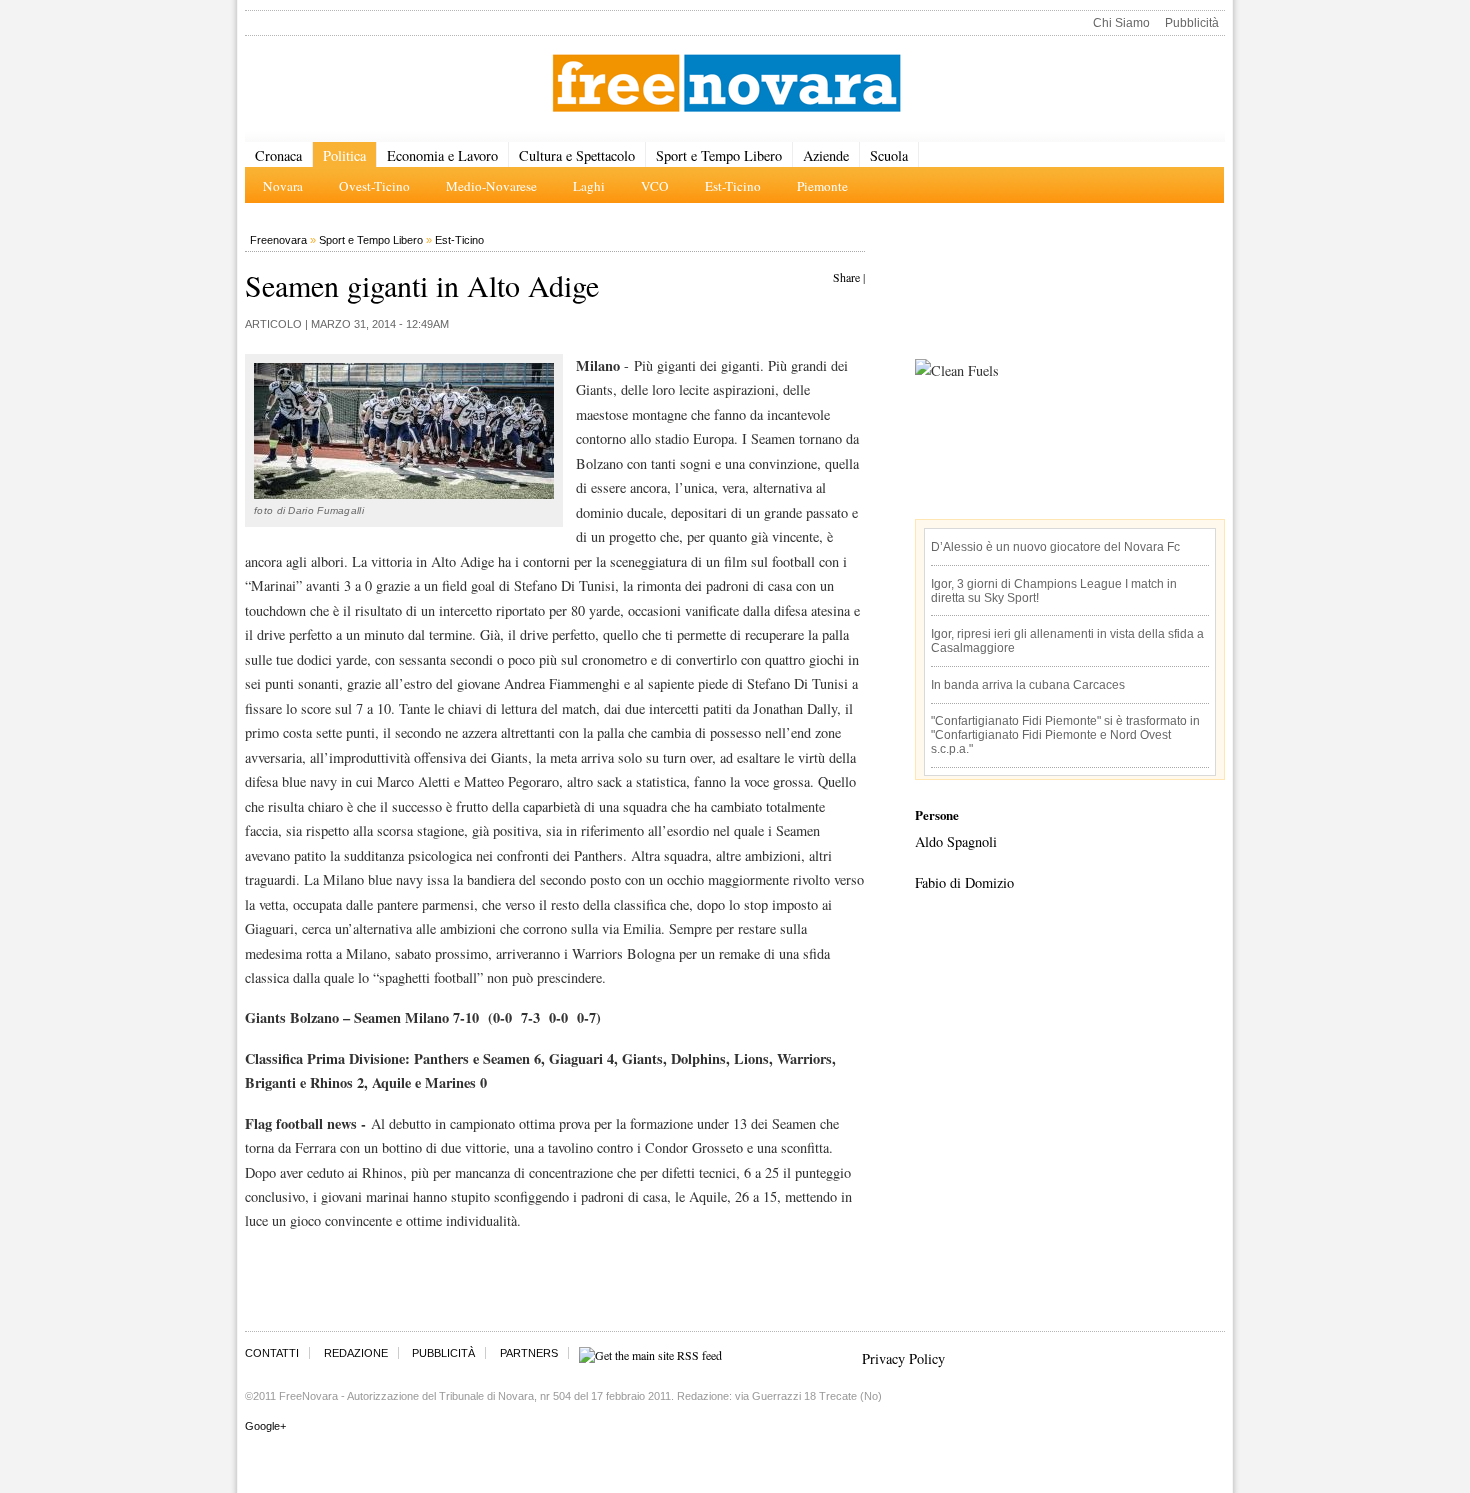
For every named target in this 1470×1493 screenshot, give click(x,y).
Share (846, 277)
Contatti (272, 1353)
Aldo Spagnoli (956, 841)
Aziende (826, 155)
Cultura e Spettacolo (577, 155)
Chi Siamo (1121, 23)
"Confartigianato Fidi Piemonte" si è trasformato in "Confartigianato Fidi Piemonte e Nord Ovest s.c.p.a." (1065, 735)
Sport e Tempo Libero (719, 155)
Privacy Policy (903, 1358)
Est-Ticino (459, 240)
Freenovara (278, 240)
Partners (529, 1353)
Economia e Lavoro (442, 155)
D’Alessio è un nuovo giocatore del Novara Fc (1055, 547)
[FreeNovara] (726, 84)
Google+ (265, 1426)
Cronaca (278, 155)
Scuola (889, 155)
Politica (344, 155)
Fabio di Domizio (964, 882)
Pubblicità (1192, 23)
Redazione (356, 1353)
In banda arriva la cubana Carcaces (1028, 685)
